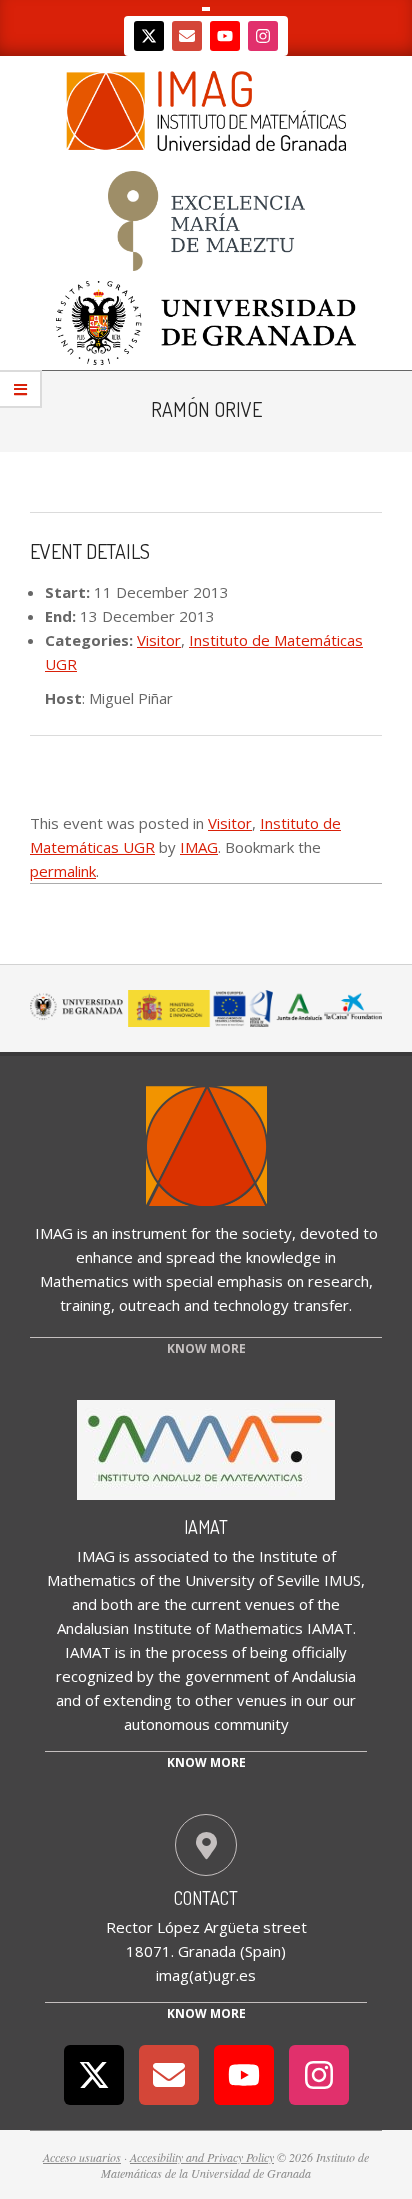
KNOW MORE (206, 1348)
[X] (149, 36)
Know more (206, 1762)
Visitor (159, 640)
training (85, 1305)
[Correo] (187, 36)
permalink (63, 871)
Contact (206, 1898)
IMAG (199, 847)
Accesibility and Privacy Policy (202, 2157)
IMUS (342, 1580)
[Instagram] (263, 36)
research (338, 1281)
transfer (321, 1305)
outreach (149, 1305)
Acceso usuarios (82, 2157)
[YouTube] (225, 36)
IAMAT (206, 1527)
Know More (206, 2013)
